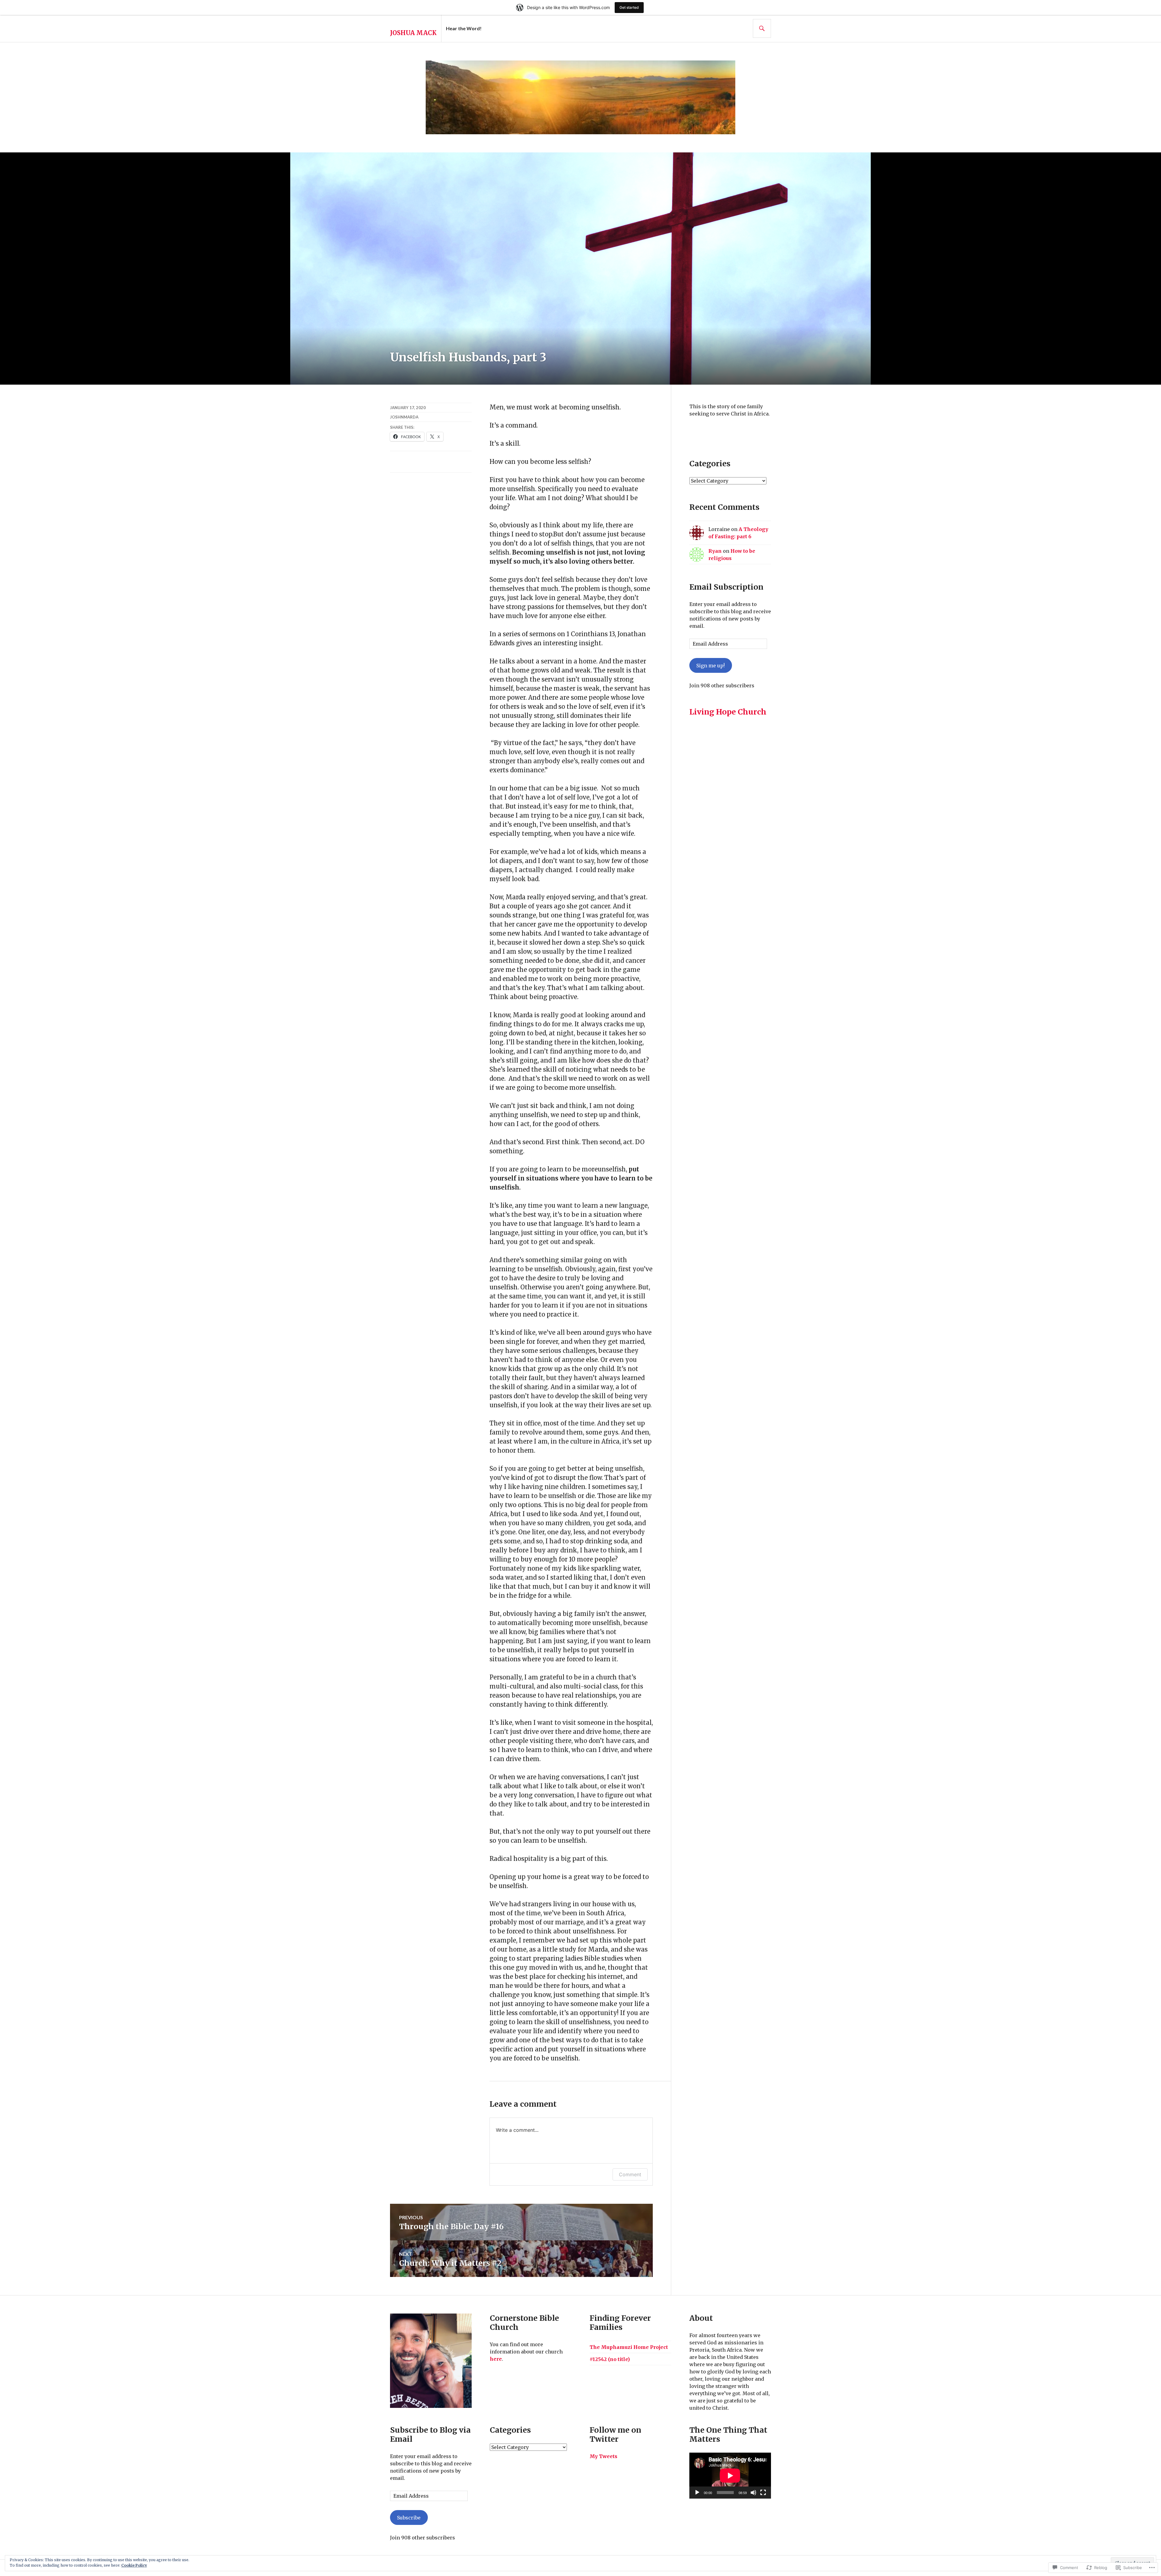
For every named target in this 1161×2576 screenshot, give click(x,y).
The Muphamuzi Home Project (629, 2347)
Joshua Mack (413, 33)
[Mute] (753, 2493)
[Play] (697, 2493)
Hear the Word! (464, 28)
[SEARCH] (762, 28)
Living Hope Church (728, 712)
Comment (630, 2174)
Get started (629, 7)
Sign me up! (711, 666)
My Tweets (603, 2456)
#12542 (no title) (610, 2359)
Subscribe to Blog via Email (430, 2434)
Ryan (715, 551)
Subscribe (409, 2518)
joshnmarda (404, 417)
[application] (730, 2476)
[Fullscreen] (763, 2493)
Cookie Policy (134, 2565)
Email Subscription (726, 587)
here (496, 2359)
